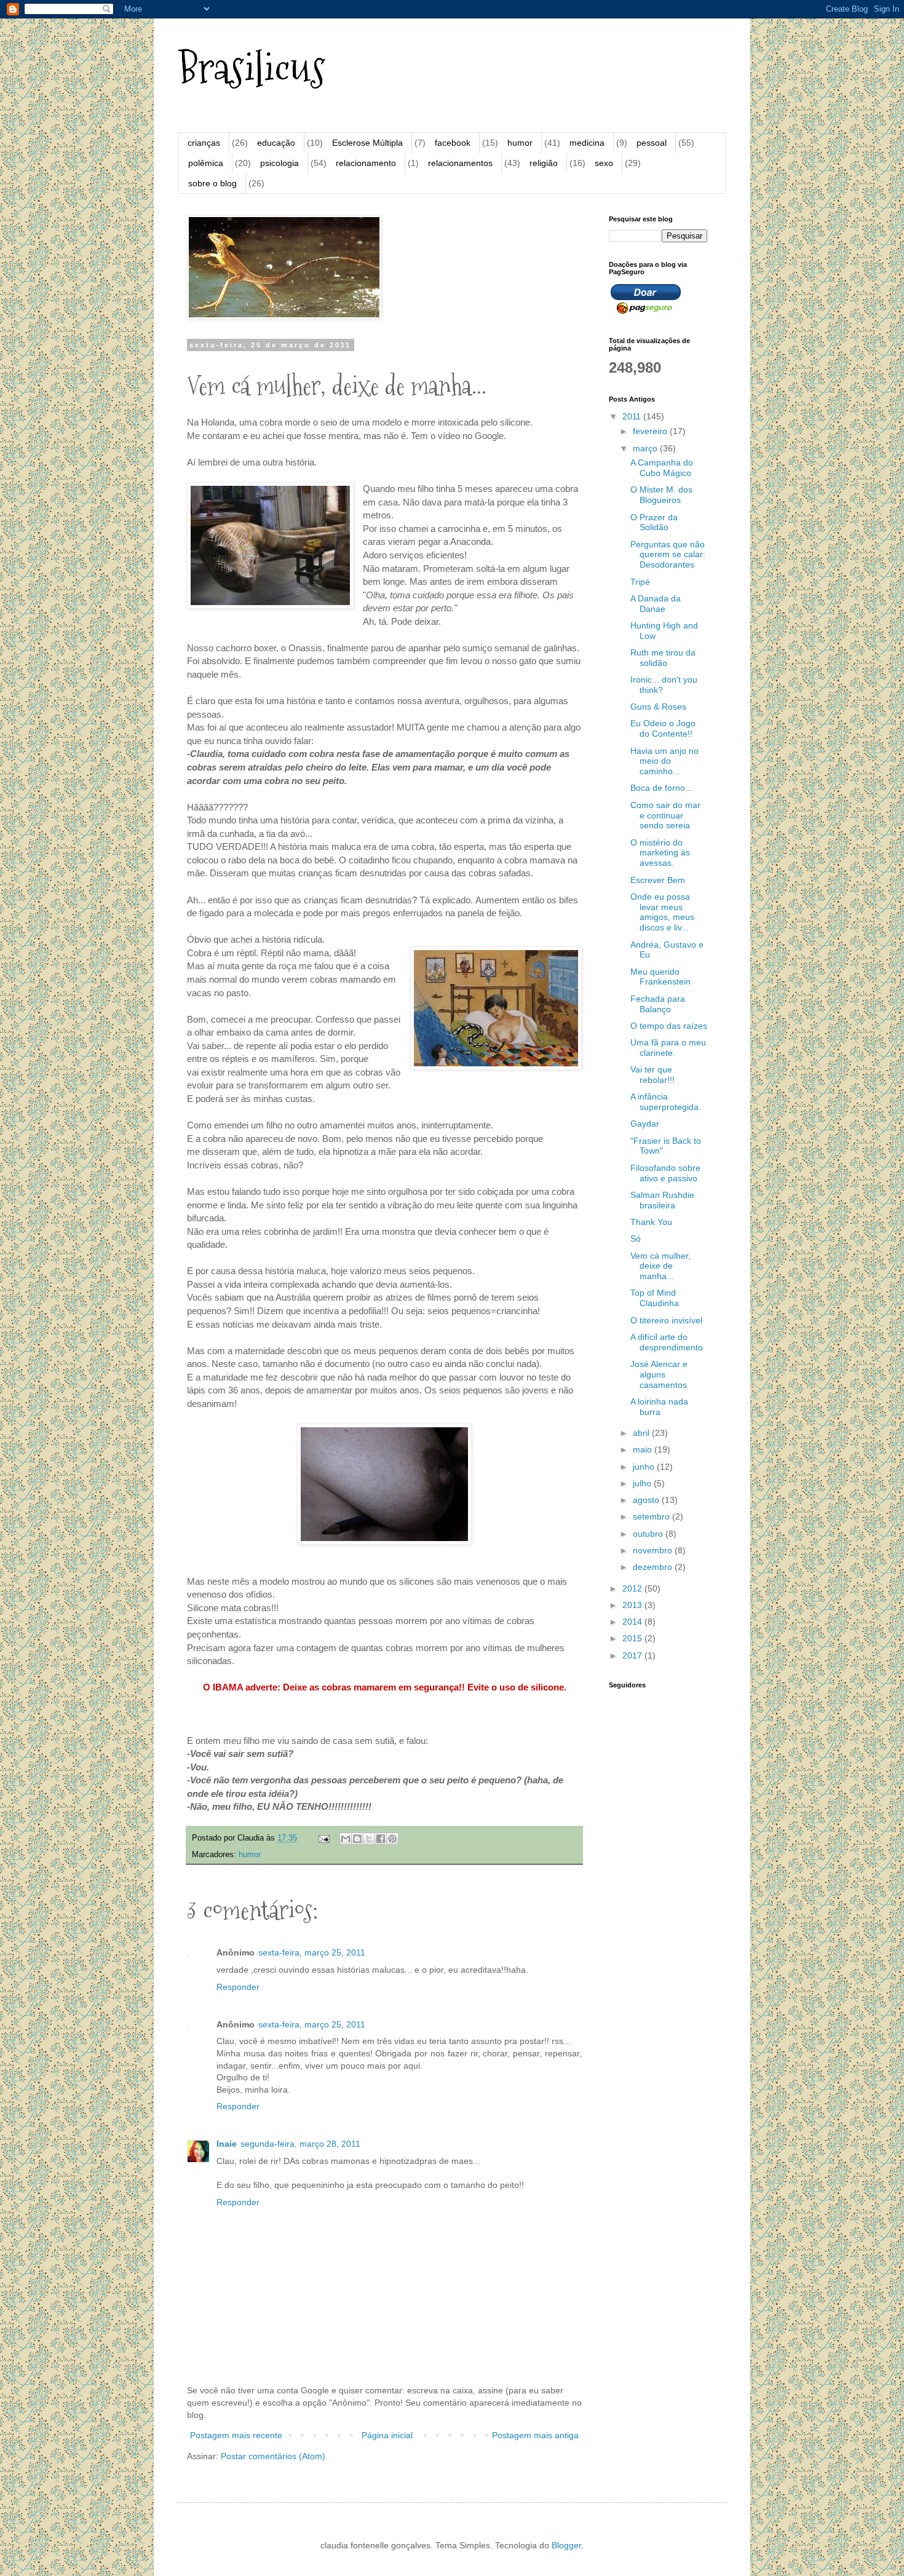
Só (636, 1238)
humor (520, 143)
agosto (647, 1500)
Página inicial (387, 2435)
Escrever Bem (658, 880)
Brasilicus (252, 68)
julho (643, 1483)
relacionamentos (460, 163)
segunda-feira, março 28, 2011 (300, 2144)
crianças (204, 143)
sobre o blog (212, 183)
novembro (654, 1550)
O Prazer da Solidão (654, 522)
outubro (649, 1534)
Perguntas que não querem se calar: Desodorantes (668, 555)
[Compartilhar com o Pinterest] (392, 1839)
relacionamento (366, 163)
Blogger (566, 2545)
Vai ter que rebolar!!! (652, 1075)
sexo (604, 163)
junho (645, 1467)
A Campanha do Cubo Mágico (662, 468)
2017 (633, 1655)
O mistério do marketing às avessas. (660, 853)
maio (644, 1449)
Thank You (651, 1222)
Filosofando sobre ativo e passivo (665, 1173)
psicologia (280, 163)
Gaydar (645, 1124)
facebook (453, 143)
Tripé (640, 582)
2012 (633, 1588)
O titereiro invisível (666, 1320)
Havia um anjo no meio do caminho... (664, 761)
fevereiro (651, 431)
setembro (652, 1516)
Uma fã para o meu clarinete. (668, 1048)
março (646, 448)
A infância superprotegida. (666, 1102)
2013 (633, 1605)
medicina (587, 143)
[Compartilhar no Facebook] (381, 1839)
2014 (633, 1622)
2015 (633, 1638)
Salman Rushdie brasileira (662, 1200)
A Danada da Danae (656, 604)
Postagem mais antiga (535, 2435)
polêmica (206, 163)
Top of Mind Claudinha (655, 1298)
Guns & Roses (658, 707)
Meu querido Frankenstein (660, 977)
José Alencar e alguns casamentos (659, 1374)
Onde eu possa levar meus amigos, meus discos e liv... (662, 912)
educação (276, 143)
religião (544, 163)
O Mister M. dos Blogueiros (661, 495)
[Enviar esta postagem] (323, 1838)
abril (642, 1433)
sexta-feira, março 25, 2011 (312, 1952)
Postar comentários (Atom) (273, 2456)
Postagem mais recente (236, 2435)
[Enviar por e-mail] (346, 1839)
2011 (633, 416)
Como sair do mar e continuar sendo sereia (665, 815)
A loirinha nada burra (659, 1407)
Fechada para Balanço (658, 1004)
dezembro (654, 1567)
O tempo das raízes (669, 1026)
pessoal (652, 143)
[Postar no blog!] (357, 1839)
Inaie (227, 2144)
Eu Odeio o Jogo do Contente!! (663, 728)
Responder (238, 1987)
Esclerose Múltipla (367, 143)
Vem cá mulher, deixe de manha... (660, 1266)
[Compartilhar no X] (369, 1839)
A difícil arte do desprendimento (667, 1342)
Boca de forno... (661, 788)
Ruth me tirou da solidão (663, 658)
